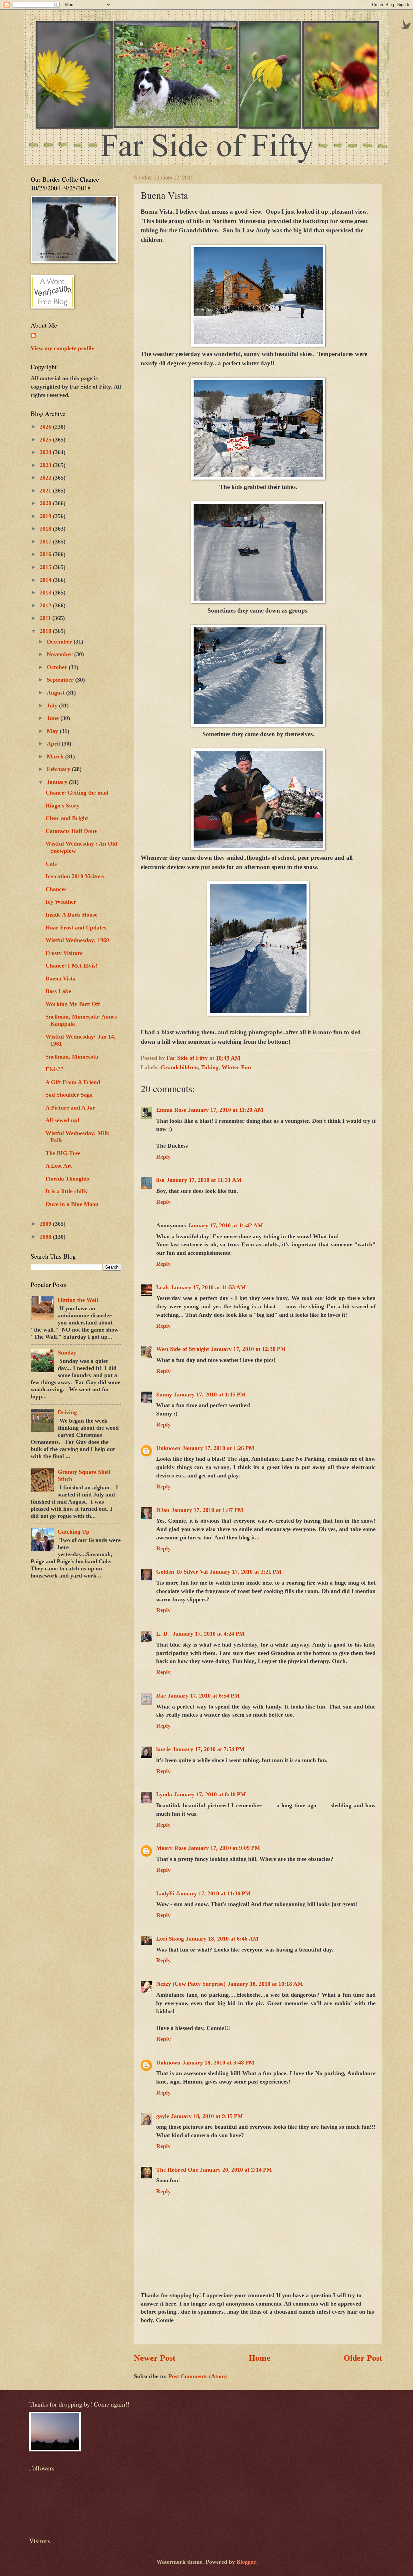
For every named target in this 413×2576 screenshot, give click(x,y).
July (53, 705)
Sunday (67, 1353)
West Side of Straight (183, 1349)
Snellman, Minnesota (72, 1057)
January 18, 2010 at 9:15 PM (207, 2116)
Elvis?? (55, 1069)
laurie (163, 1749)
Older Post (363, 2358)
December (60, 642)
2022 (46, 478)
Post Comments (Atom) (198, 2376)
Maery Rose (171, 1848)
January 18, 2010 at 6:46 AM (222, 1939)
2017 (46, 542)
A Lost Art (59, 1166)
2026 (46, 427)
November (60, 654)
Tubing (210, 1067)
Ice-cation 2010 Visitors (75, 876)
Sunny (164, 1394)
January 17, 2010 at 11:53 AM (208, 1287)
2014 (46, 580)
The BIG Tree (63, 1153)
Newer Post (155, 2358)
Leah (162, 1287)
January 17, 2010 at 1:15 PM (210, 1394)
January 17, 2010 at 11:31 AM (204, 1180)
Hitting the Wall (78, 1300)
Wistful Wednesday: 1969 (77, 940)
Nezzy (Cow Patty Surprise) (191, 1984)
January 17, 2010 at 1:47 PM (207, 1510)
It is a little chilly (67, 1191)
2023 (46, 465)
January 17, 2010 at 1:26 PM (218, 1448)
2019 (46, 516)
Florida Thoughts (67, 1179)
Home (260, 2358)
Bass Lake (58, 991)
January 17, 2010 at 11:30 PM (213, 1893)
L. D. (163, 1634)
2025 (46, 440)
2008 (46, 1237)
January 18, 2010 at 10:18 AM (265, 1984)
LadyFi (165, 1893)
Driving (67, 1412)
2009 (46, 1224)
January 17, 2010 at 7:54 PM (209, 1749)
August (56, 693)
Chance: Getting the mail (77, 793)
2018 (46, 529)
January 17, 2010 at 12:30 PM (248, 1349)
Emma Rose (171, 1110)
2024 (46, 452)
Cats (51, 864)
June (54, 718)
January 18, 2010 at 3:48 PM (218, 2063)
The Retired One (177, 2170)
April (54, 744)
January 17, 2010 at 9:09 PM (224, 1848)
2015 (46, 567)
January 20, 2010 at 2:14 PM (236, 2170)
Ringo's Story (62, 806)
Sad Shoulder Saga (69, 1095)
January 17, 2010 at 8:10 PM (210, 1794)
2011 (46, 618)
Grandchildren (179, 1067)
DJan (163, 1510)
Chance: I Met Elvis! (71, 966)
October (58, 667)
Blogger (246, 2562)
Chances (56, 889)
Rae (161, 1696)
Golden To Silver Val (182, 1572)
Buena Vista (60, 979)
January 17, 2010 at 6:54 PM (204, 1696)
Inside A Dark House (71, 915)
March (56, 756)
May (53, 731)
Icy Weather (61, 902)
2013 (46, 593)
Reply (163, 1157)
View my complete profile (62, 348)
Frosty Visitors (64, 953)
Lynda (164, 1794)
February (59, 769)
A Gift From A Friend (73, 1082)
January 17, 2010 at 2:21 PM (246, 1572)
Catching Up (74, 1532)
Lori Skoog (170, 1939)
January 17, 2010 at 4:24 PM (209, 1634)
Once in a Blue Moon (72, 1204)
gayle (163, 2116)
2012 (46, 605)
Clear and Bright (67, 818)
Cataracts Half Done (71, 831)
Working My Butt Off (73, 1004)
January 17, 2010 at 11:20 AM (226, 1110)
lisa (160, 1180)
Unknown (168, 1448)
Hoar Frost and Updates (76, 928)
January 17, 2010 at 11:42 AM (225, 1225)
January (58, 782)
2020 (46, 503)
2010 (46, 631)
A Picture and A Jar (70, 1108)
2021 (46, 491)
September (61, 680)
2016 (46, 554)
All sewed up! (62, 1120)
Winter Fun (236, 1067)
